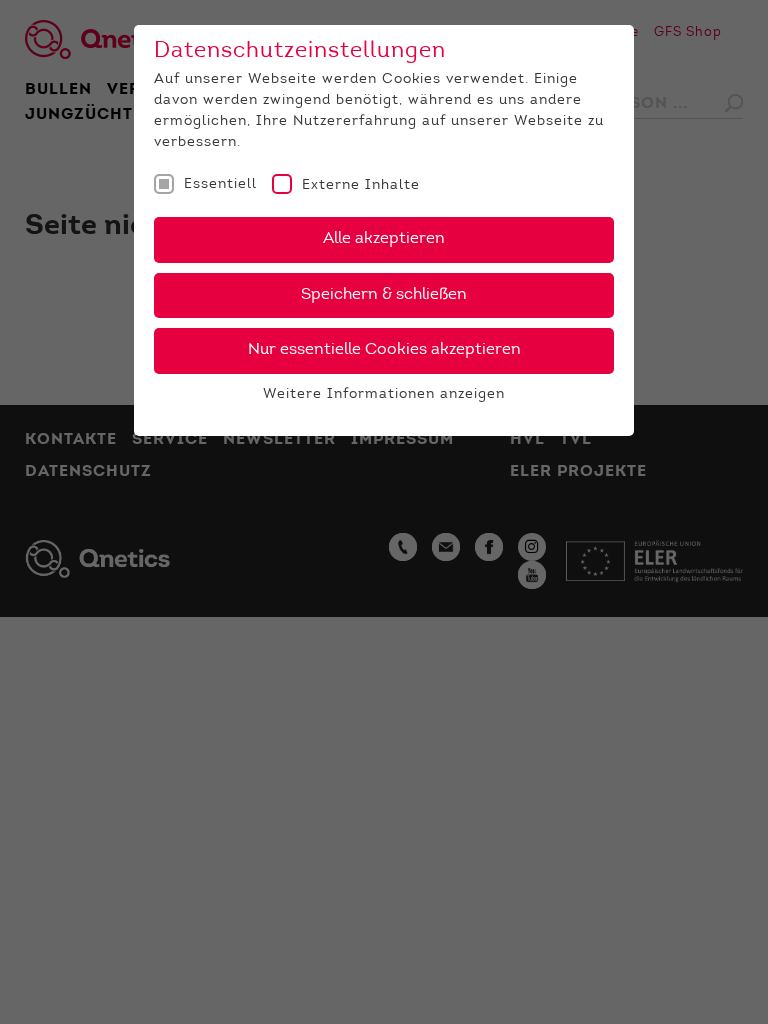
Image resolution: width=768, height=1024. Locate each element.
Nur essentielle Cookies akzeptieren (384, 350)
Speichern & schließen (384, 295)
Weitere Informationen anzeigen (384, 395)
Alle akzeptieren (384, 239)
